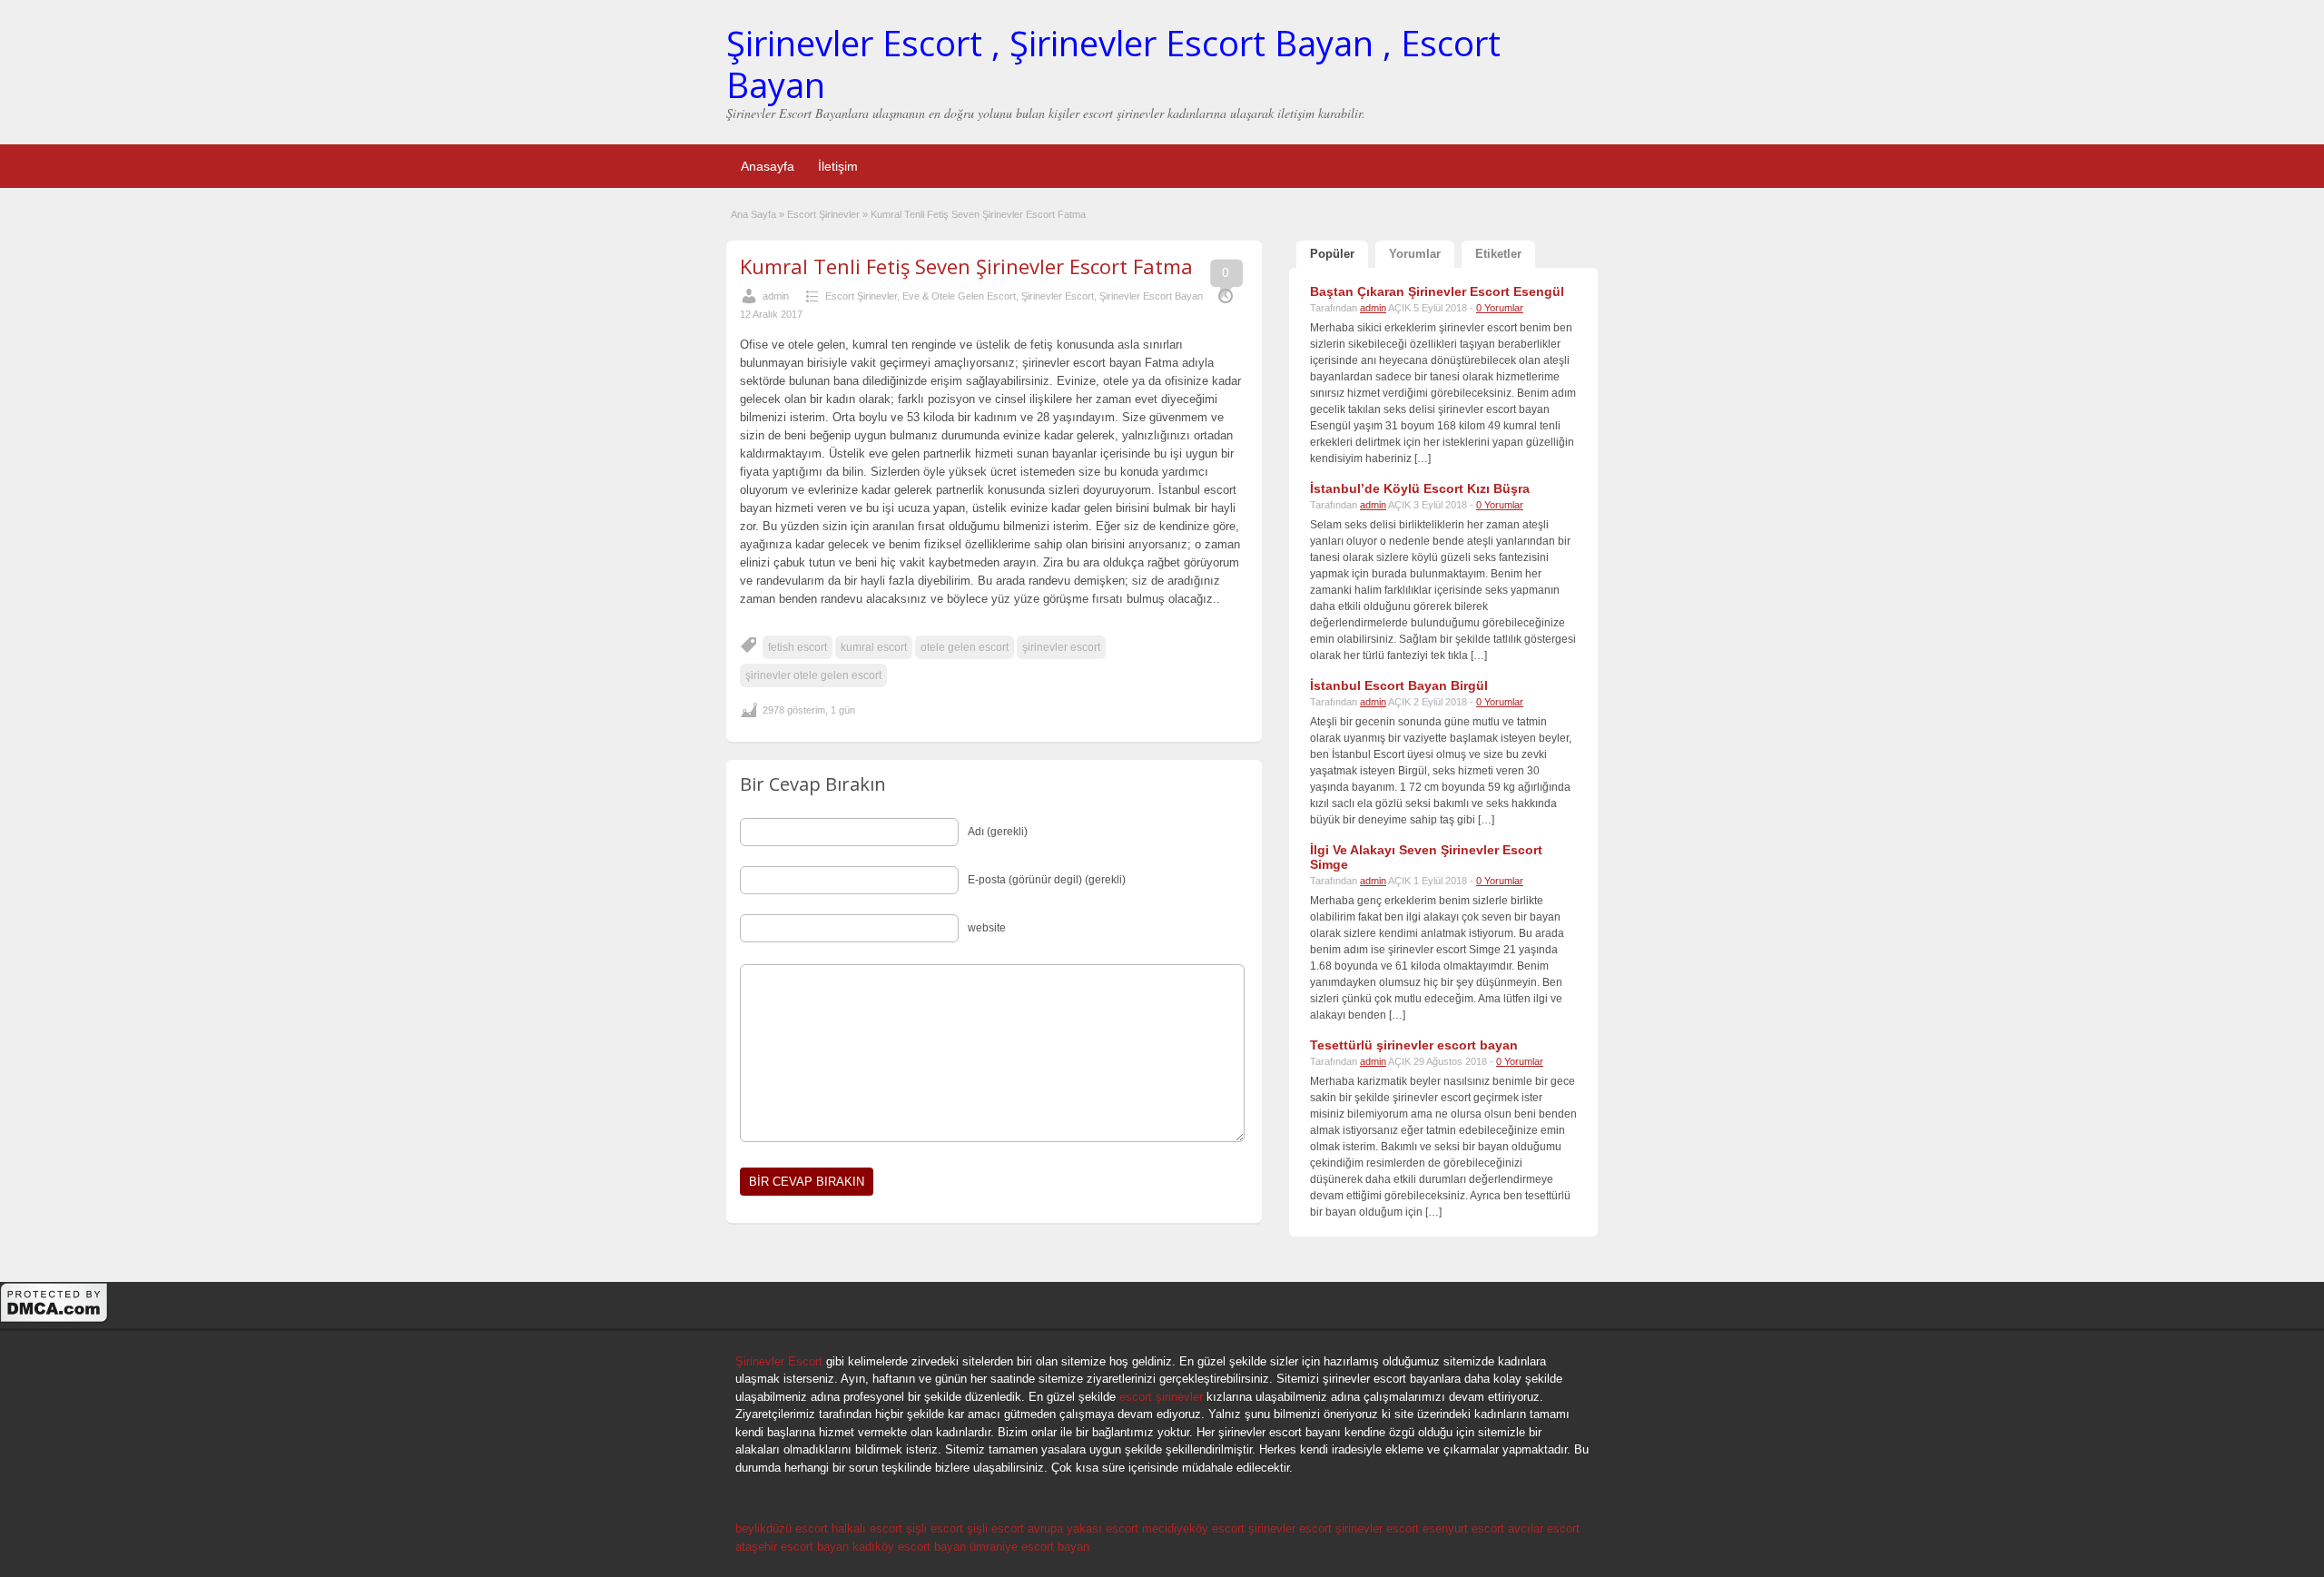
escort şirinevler (1161, 1397)
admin (776, 296)
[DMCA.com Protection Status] (54, 1320)
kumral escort (874, 647)
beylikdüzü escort (782, 1528)
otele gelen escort (965, 647)
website (987, 928)
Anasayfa (768, 166)
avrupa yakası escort (1083, 1528)
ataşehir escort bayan (792, 1547)
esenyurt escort (1463, 1528)
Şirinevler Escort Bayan (1151, 296)
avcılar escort (1544, 1528)
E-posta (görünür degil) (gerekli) (1047, 880)
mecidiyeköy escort (1193, 1528)
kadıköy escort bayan (909, 1547)
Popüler (1332, 254)
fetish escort (798, 647)
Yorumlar (1415, 254)
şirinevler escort (1061, 647)
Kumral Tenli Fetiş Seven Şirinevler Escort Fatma (966, 266)
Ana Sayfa (753, 214)
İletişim (838, 166)
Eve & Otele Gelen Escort (959, 296)
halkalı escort (867, 1528)
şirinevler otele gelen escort (813, 675)
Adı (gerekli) (998, 832)
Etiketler (1498, 254)
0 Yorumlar (1500, 308)
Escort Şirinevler (823, 214)
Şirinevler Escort (1058, 296)
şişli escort (935, 1528)
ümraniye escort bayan (1029, 1547)
